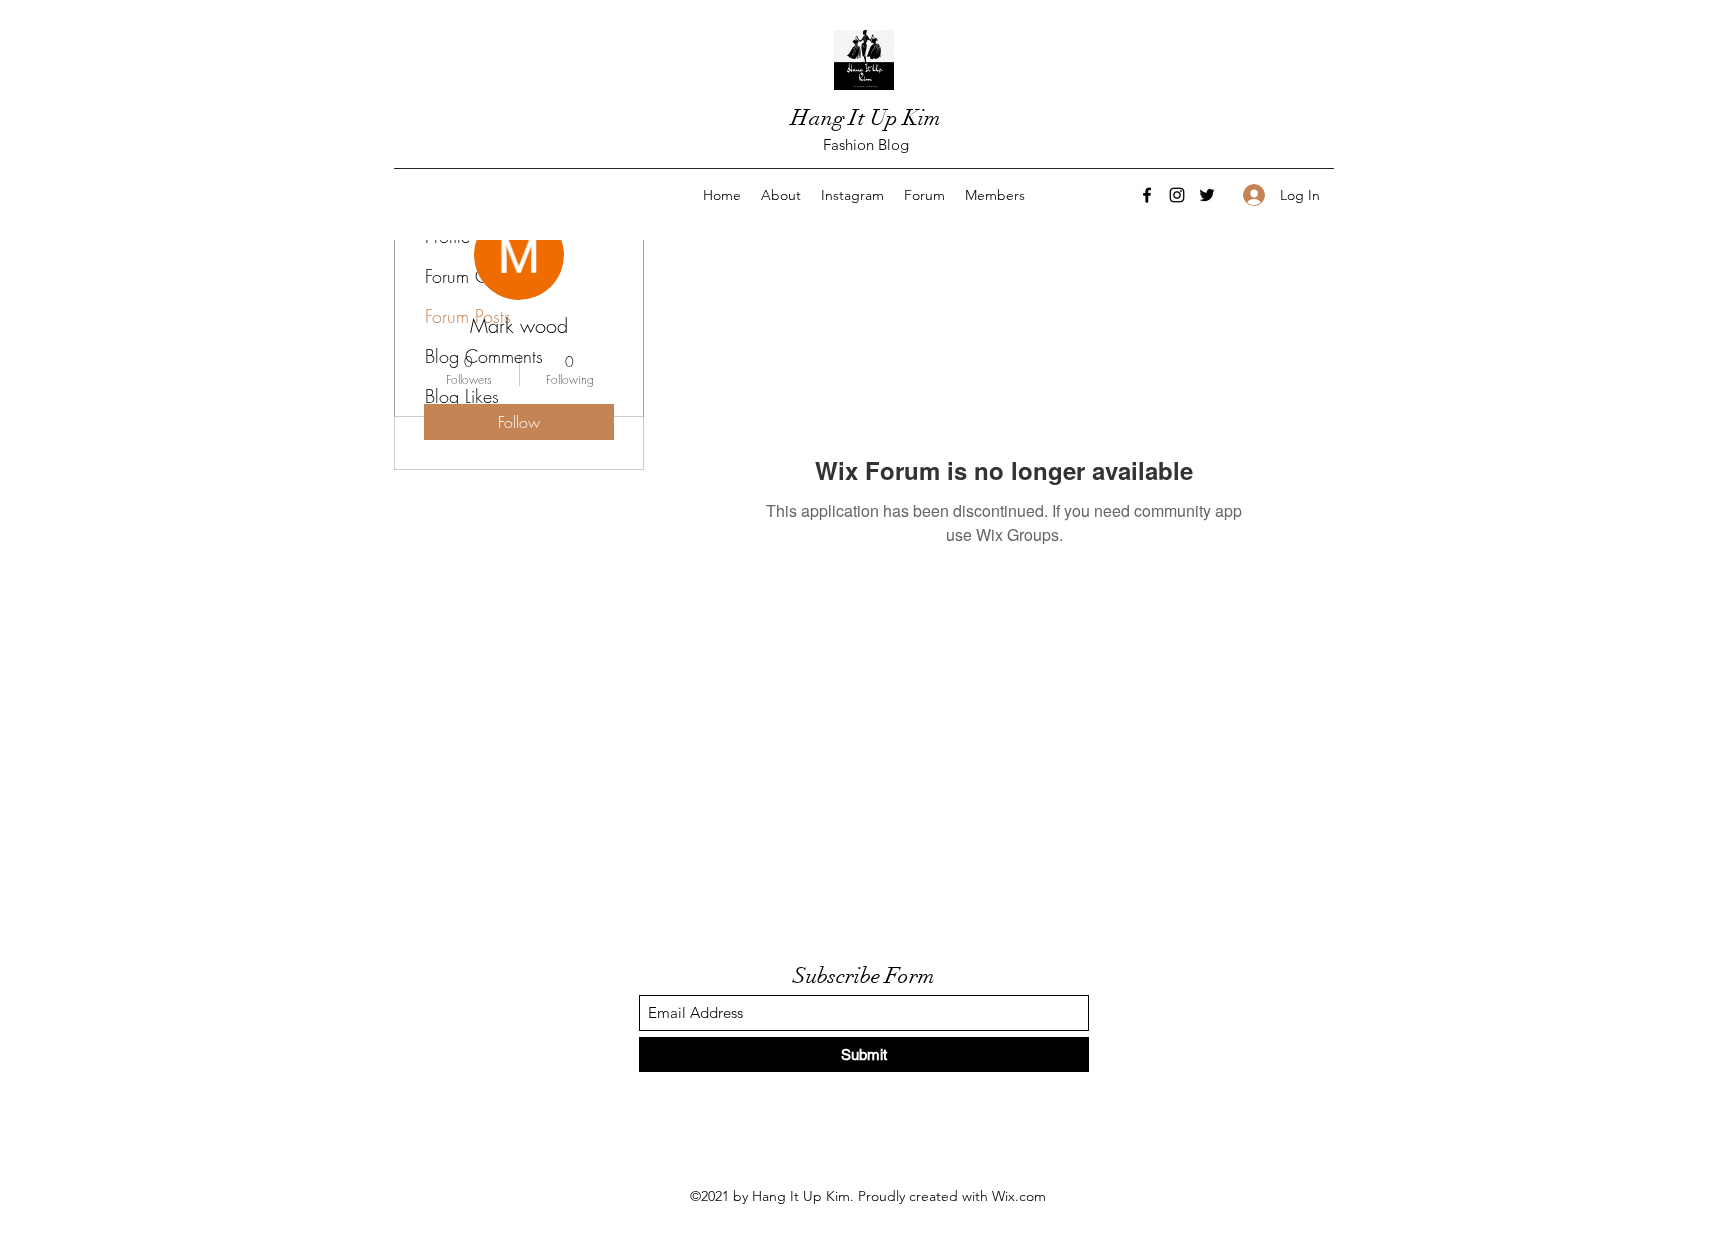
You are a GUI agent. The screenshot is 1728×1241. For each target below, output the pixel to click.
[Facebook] (1147, 195)
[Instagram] (1177, 195)
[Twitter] (1207, 195)
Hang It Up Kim (866, 117)
